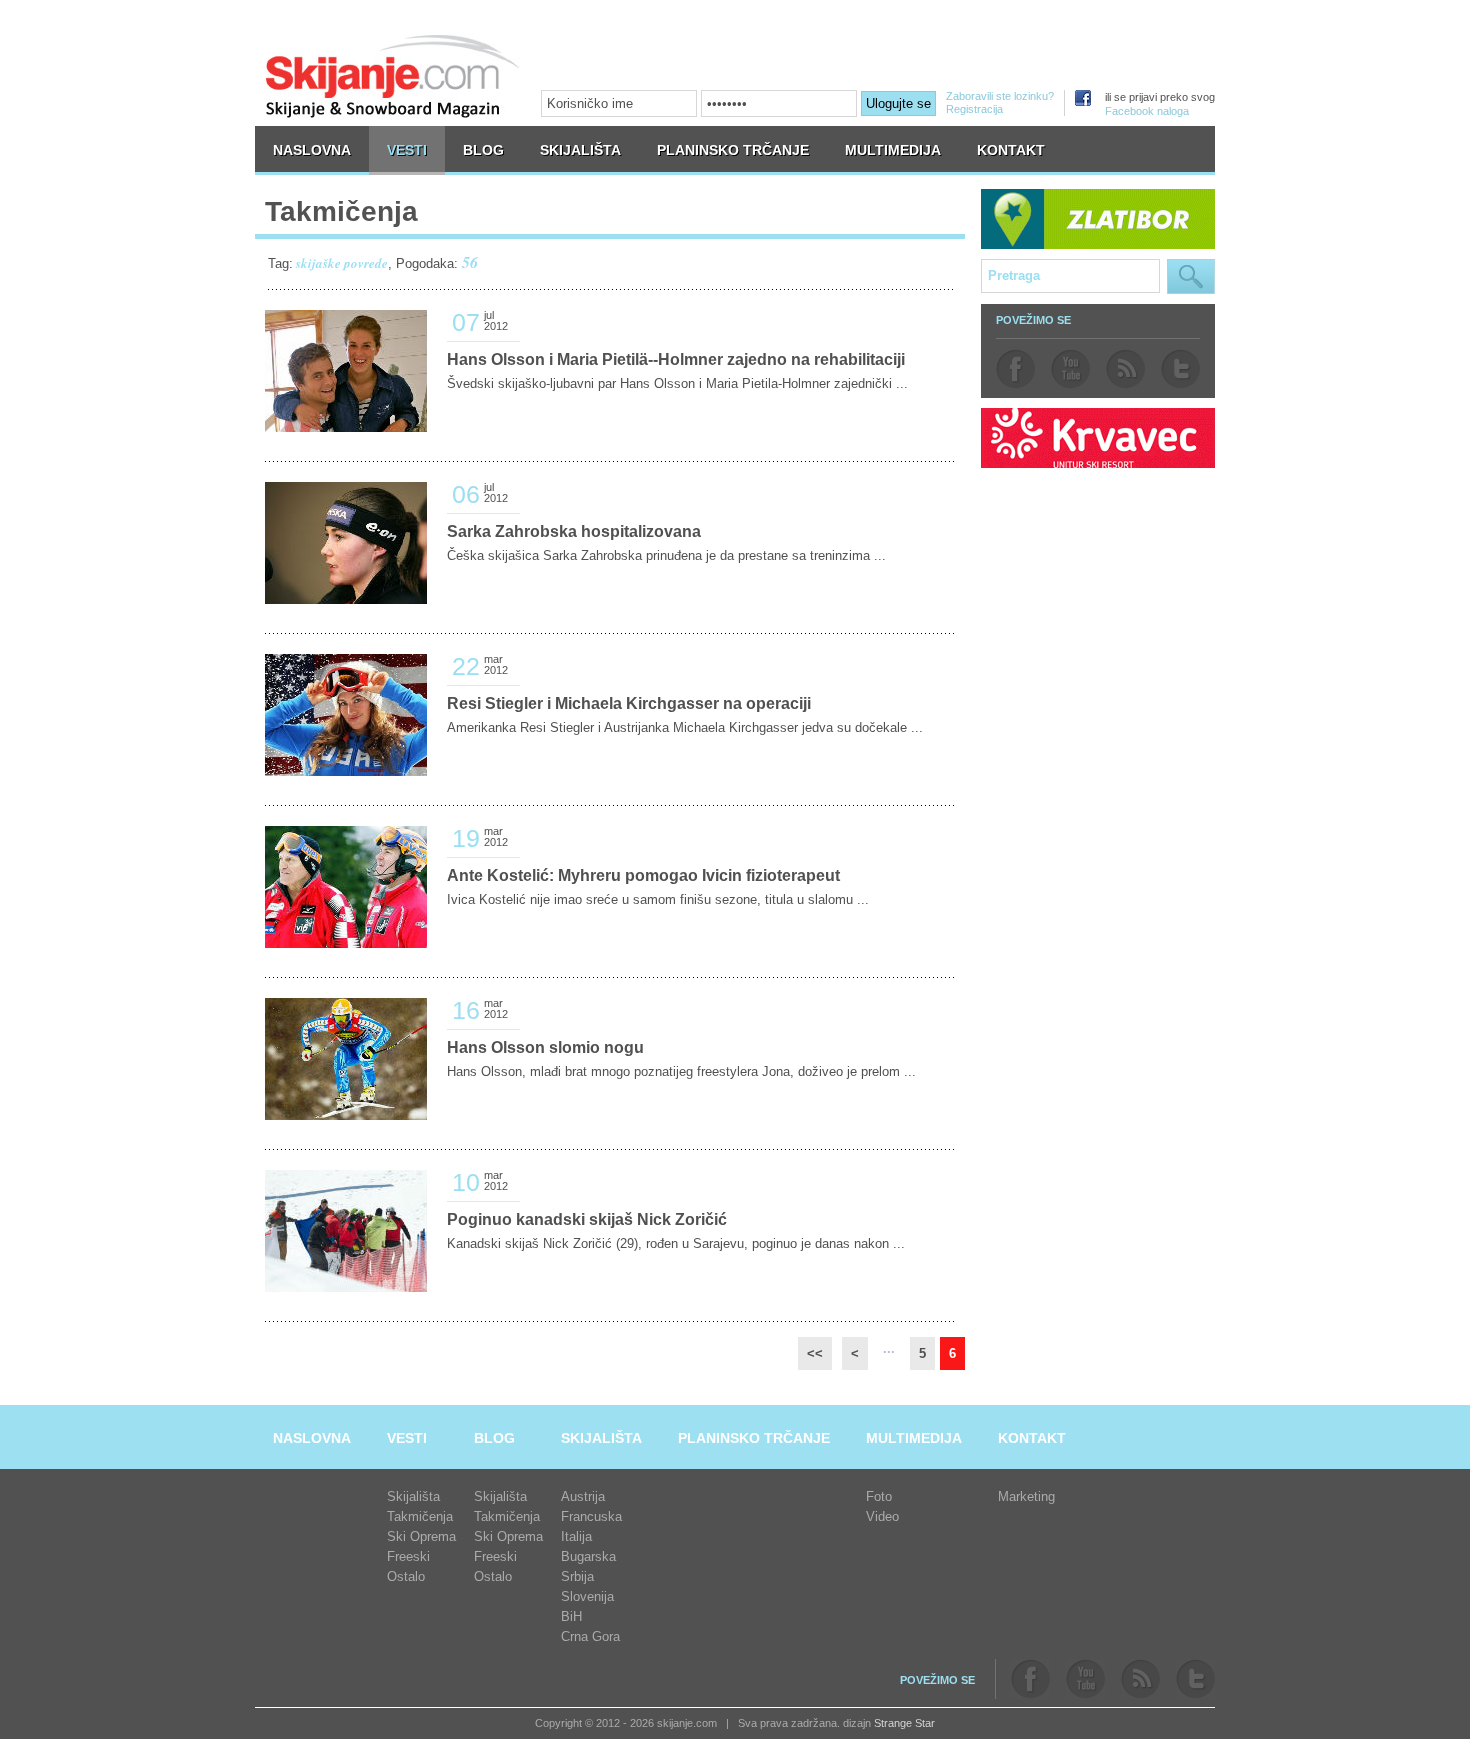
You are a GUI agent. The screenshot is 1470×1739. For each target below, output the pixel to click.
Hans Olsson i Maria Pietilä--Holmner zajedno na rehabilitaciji (676, 359)
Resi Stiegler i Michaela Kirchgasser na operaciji (629, 703)
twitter (1180, 369)
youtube (1070, 369)
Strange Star (904, 1723)
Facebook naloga (1147, 111)
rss (1125, 369)
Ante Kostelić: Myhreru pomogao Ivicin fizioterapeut (643, 875)
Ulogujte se (898, 103)
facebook (1015, 369)
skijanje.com (393, 75)
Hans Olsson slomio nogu (545, 1047)
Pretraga (1191, 276)
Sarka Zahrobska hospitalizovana (574, 531)
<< (815, 1353)
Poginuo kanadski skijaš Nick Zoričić (587, 1219)
